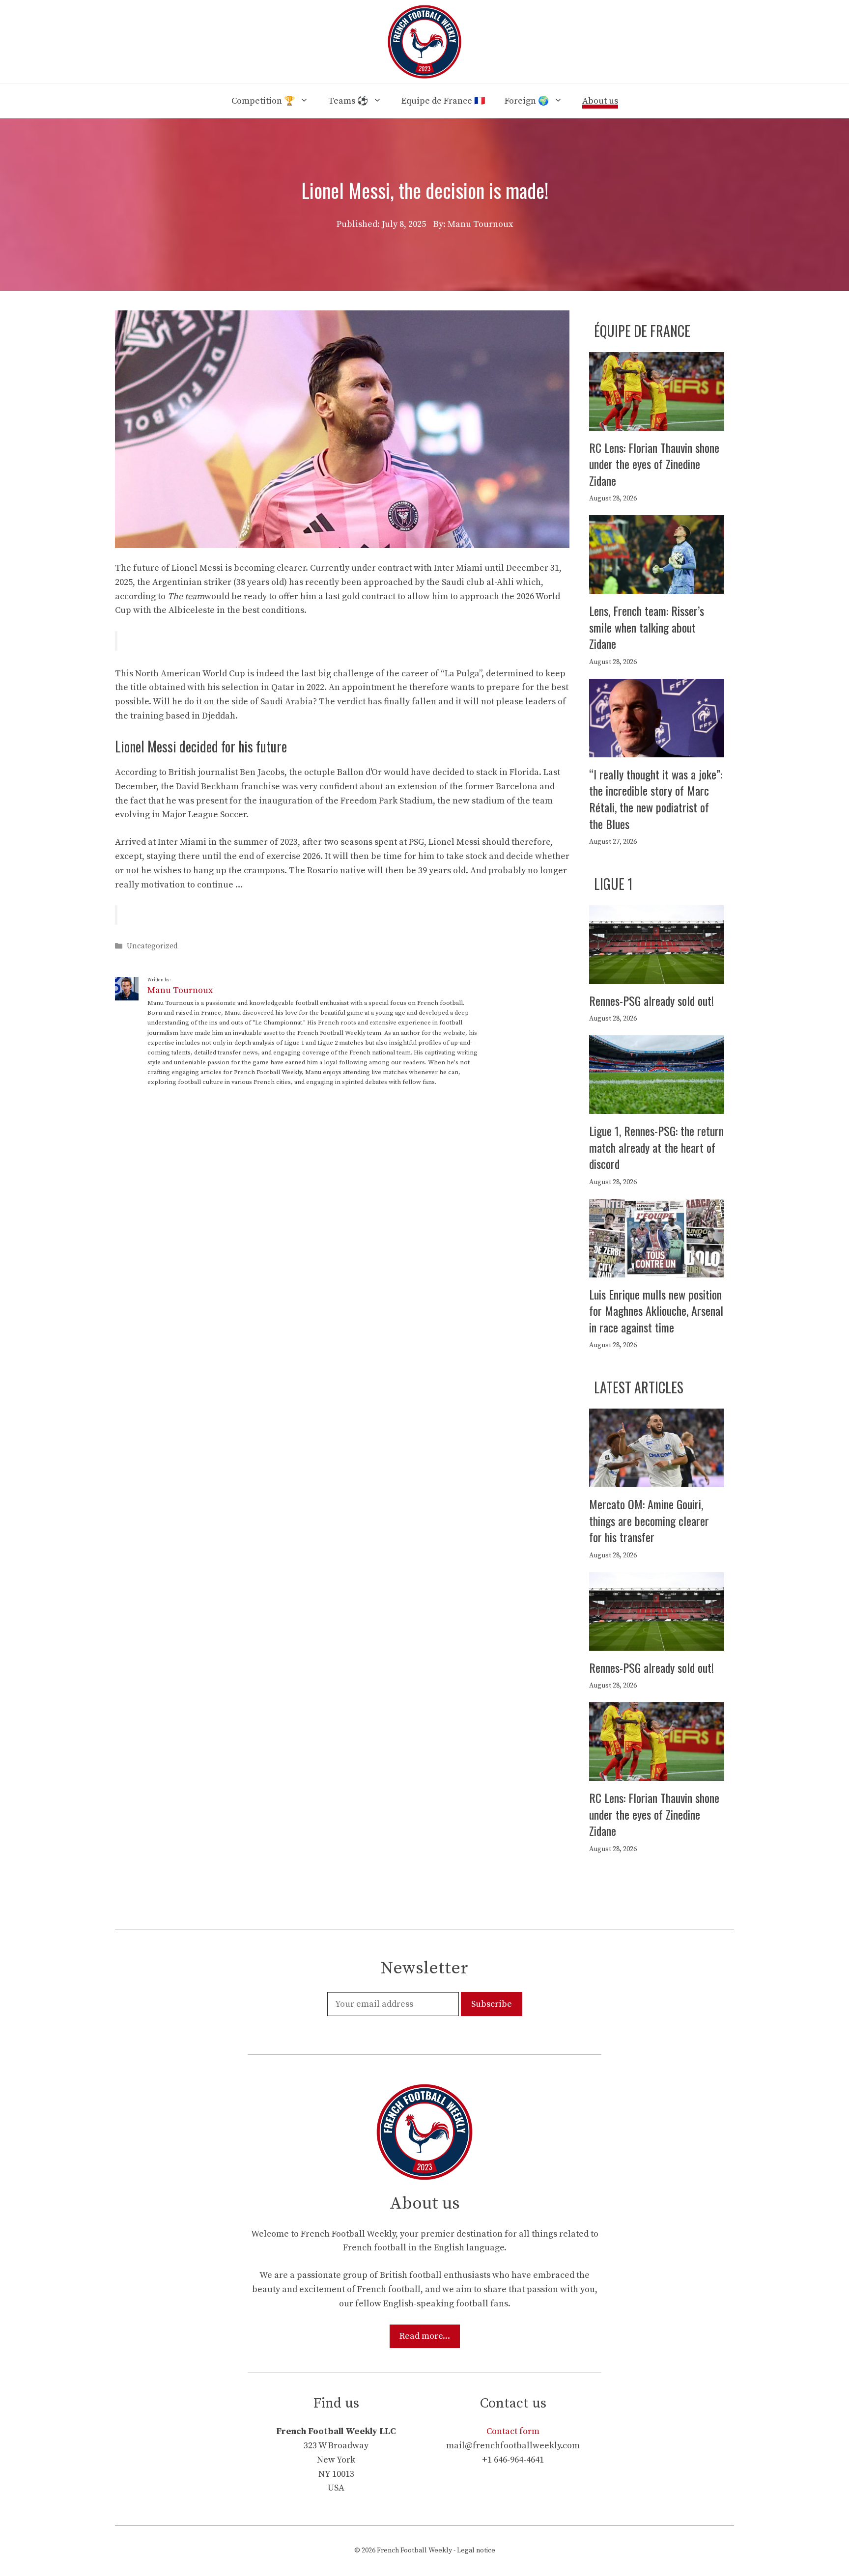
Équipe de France (642, 331)
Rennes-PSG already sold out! (651, 1000)
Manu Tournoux (180, 990)
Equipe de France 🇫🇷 (443, 101)
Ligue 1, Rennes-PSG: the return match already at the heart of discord (656, 1147)
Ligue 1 (613, 884)
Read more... (425, 2336)
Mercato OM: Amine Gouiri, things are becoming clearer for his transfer (649, 1520)
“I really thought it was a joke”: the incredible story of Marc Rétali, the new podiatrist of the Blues (656, 799)
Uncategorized (152, 946)
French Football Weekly (414, 2550)
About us (600, 101)
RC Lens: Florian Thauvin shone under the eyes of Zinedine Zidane (654, 464)
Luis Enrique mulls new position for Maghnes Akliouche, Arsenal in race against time (656, 1311)
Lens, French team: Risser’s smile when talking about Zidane (647, 627)
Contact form (513, 2431)
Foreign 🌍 (527, 101)
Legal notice (476, 2550)
